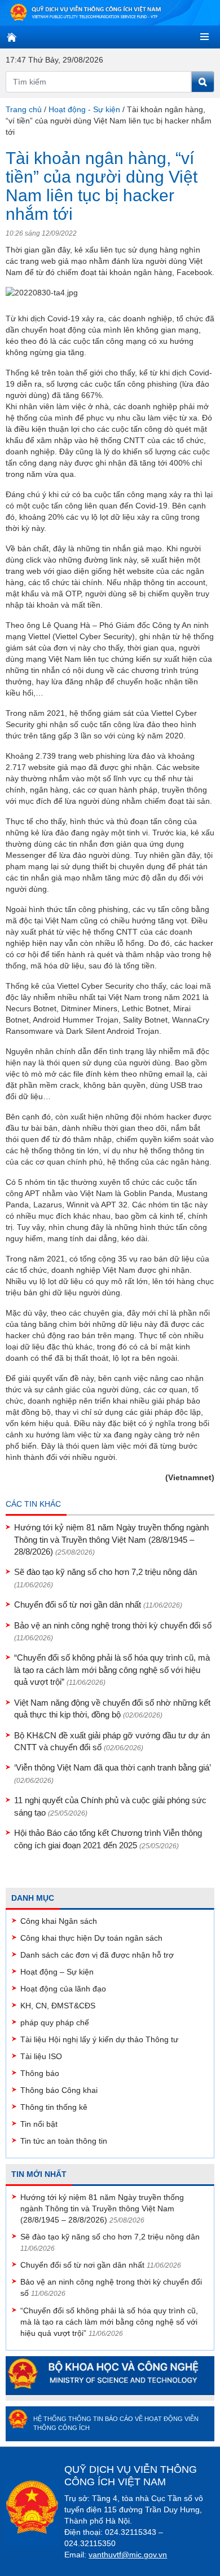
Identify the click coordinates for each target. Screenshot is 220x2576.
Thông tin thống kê (54, 2107)
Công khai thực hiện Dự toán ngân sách (91, 1938)
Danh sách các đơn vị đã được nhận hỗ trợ (97, 1955)
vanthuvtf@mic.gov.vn (128, 2555)
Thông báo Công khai (59, 2090)
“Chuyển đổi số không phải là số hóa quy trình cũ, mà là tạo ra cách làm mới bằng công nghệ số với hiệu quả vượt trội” (112, 1670)
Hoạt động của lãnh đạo (63, 1989)
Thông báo (40, 2073)
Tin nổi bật (39, 2124)
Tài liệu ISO (41, 2056)
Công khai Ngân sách (59, 1921)
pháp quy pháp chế (55, 2022)
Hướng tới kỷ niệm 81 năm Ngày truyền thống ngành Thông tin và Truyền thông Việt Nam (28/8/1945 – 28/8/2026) (111, 1539)
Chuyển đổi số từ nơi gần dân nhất (98, 1605)
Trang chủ (24, 109)
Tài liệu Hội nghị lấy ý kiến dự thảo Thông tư (99, 2039)
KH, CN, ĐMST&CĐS (58, 2006)
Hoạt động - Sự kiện (84, 109)
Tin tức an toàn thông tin (64, 2141)
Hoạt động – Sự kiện (57, 1972)
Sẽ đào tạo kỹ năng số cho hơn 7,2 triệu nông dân (110, 2237)
